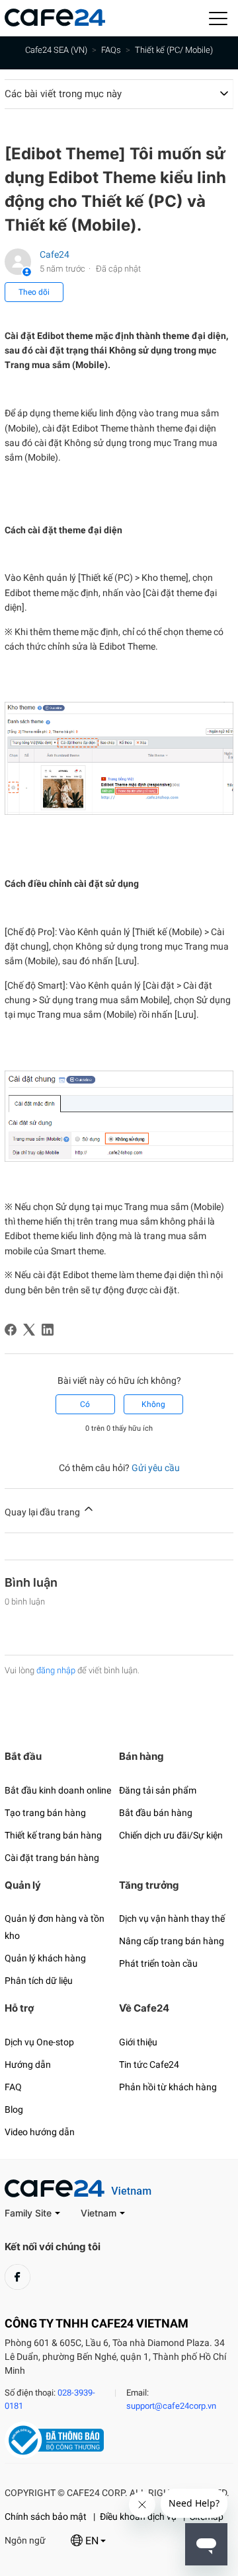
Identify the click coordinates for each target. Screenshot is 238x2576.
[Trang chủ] (55, 23)
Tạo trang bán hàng (45, 1813)
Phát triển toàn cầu (158, 1963)
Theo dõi (34, 292)
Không (153, 1404)
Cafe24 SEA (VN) (56, 50)
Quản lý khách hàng (45, 1958)
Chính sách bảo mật (46, 2517)
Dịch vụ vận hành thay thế (172, 1918)
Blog (14, 2109)
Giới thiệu (138, 2042)
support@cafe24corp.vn (171, 2406)
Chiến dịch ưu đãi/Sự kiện (171, 1835)
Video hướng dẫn (40, 2132)
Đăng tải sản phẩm (158, 1790)
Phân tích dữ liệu (39, 1981)
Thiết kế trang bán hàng (53, 1835)
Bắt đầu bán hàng (156, 1813)
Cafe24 (55, 254)
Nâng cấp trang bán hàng (172, 1941)
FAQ (13, 2087)
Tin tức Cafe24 (149, 2065)
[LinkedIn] (48, 1330)
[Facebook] (11, 1330)
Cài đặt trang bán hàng (52, 1858)
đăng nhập (56, 1670)
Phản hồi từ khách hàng (168, 2087)
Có (85, 1404)
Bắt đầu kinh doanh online (58, 1790)
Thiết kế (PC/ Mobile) (174, 50)
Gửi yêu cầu (156, 1468)
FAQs (111, 50)
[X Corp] (29, 1330)
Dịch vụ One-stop (39, 2042)
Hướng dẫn (28, 2065)
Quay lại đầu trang (43, 1512)
